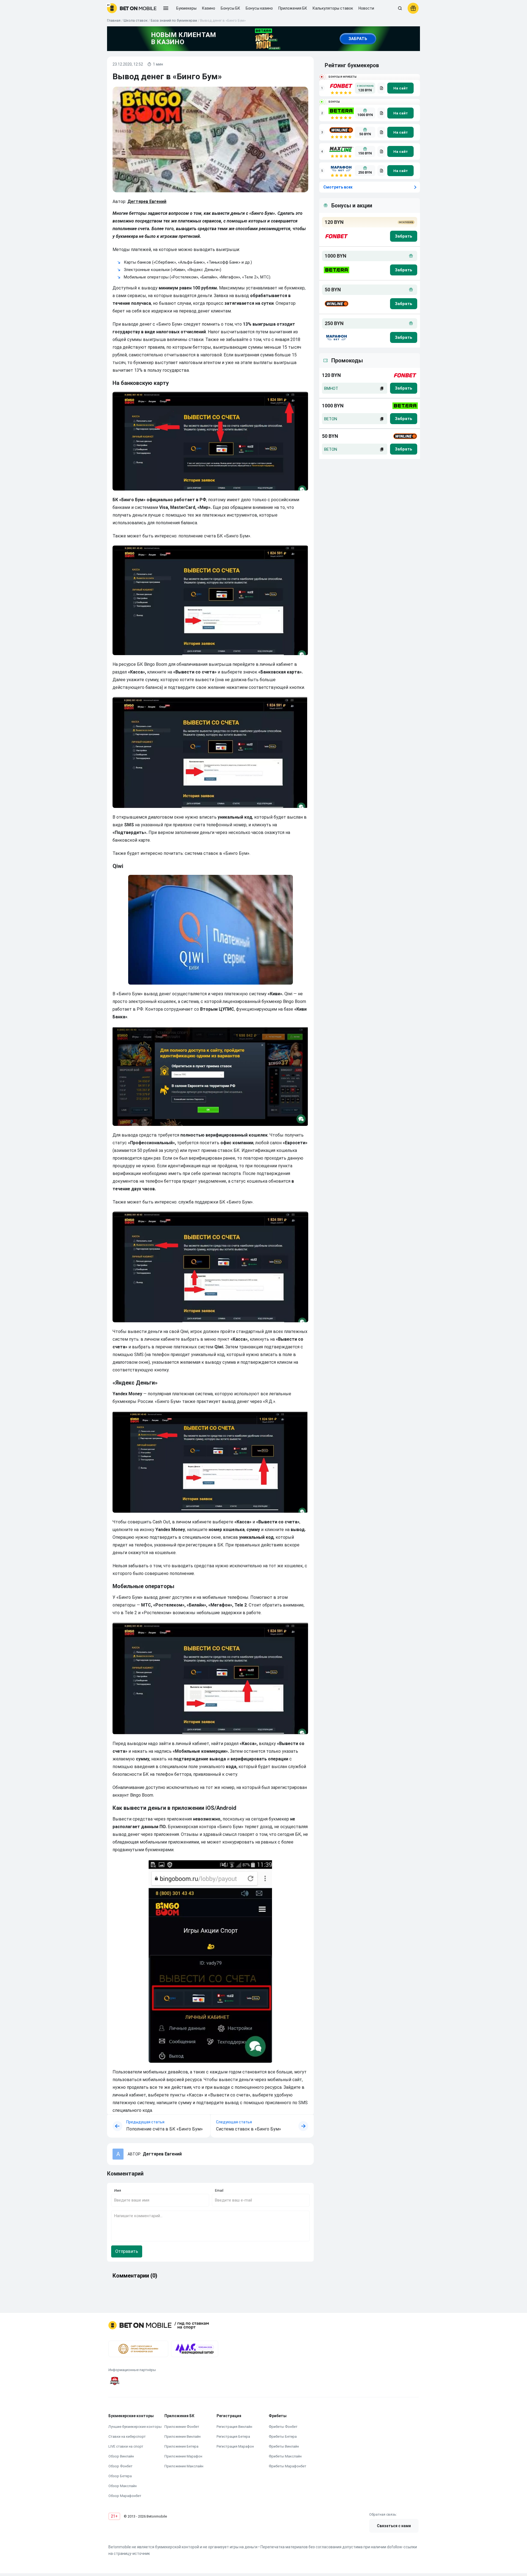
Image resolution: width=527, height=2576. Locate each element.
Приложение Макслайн (184, 2466)
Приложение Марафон (183, 2456)
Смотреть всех (338, 187)
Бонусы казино (259, 8)
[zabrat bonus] (404, 236)
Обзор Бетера (120, 2476)
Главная (114, 20)
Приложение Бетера (181, 2446)
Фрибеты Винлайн (284, 2446)
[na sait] (400, 88)
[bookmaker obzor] (381, 88)
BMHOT (331, 388)
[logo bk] (336, 236)
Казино (209, 8)
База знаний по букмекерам (174, 20)
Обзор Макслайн (123, 2486)
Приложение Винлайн (183, 2437)
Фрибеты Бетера (283, 2437)
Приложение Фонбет (182, 2427)
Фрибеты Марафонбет (288, 2466)
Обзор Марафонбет (125, 2496)
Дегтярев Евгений (147, 201)
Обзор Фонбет (120, 2466)
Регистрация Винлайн (234, 2427)
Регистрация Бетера (233, 2437)
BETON (331, 419)
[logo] (132, 8)
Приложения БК (293, 8)
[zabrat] (404, 388)
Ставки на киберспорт (127, 2437)
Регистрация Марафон (235, 2446)
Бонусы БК (230, 8)
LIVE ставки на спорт (126, 2446)
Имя (118, 2190)
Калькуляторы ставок (333, 8)
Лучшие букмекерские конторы (135, 2427)
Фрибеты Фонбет (283, 2427)
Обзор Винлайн (121, 2456)
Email (219, 2190)
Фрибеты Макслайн (285, 2456)
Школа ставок (136, 20)
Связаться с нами (394, 2526)
